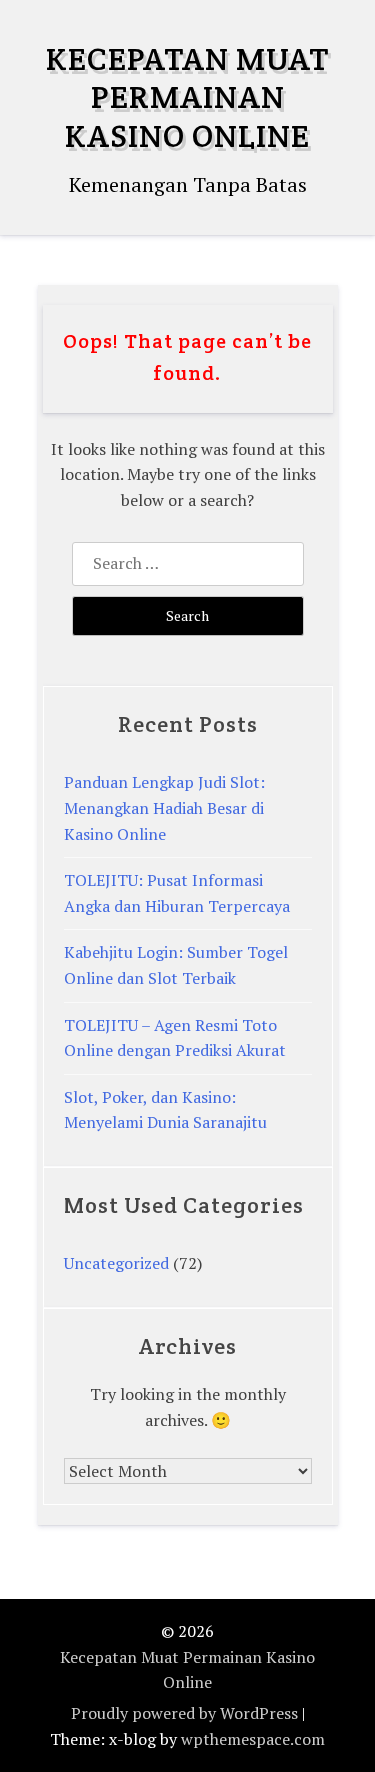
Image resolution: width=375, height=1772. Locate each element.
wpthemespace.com (253, 1739)
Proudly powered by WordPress (184, 1713)
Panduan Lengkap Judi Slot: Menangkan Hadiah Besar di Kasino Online (164, 807)
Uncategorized (116, 1263)
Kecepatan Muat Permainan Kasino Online (187, 97)
